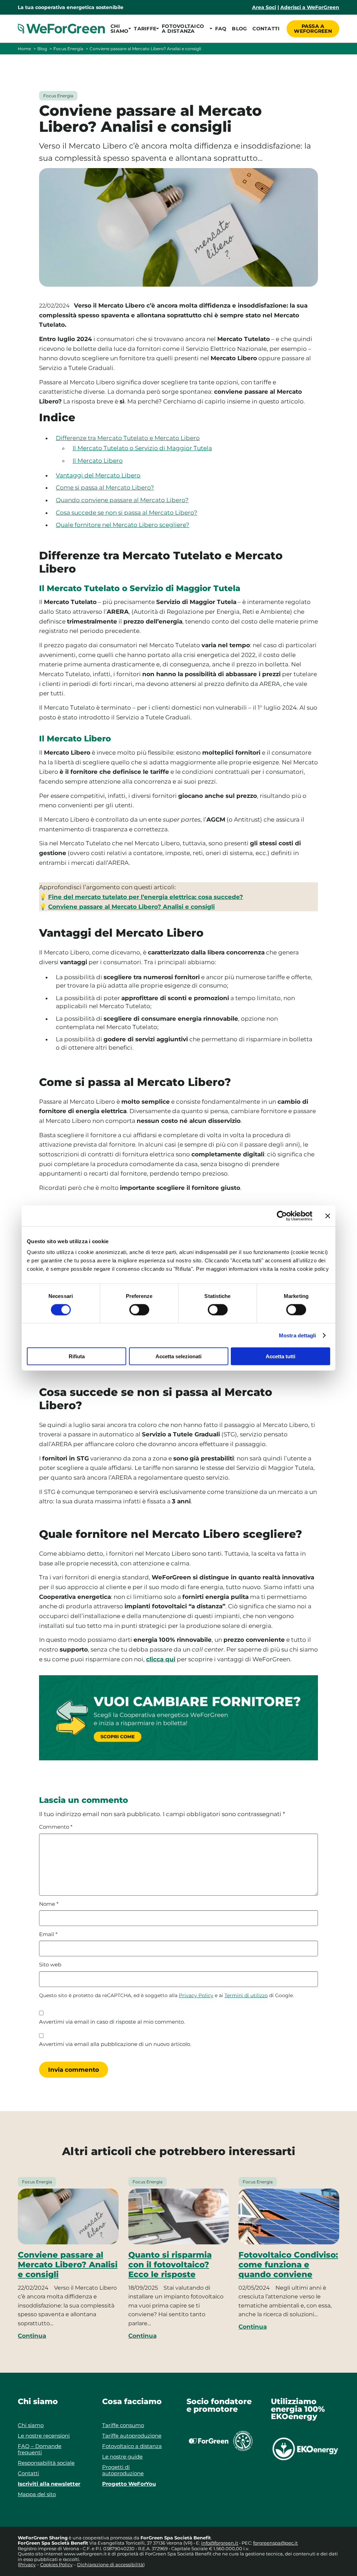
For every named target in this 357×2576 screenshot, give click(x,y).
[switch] (139, 1309)
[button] (119, 29)
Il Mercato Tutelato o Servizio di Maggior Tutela (142, 448)
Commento (56, 1827)
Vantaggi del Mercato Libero (98, 475)
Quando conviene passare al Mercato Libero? (122, 500)
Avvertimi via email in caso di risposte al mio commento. (112, 2022)
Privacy (27, 2564)
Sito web (50, 1965)
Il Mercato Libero (98, 461)
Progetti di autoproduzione (123, 2470)
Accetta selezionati (178, 1356)
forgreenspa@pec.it (275, 2543)
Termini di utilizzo (246, 1995)
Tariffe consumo (123, 2425)
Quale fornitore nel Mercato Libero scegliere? (123, 525)
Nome (49, 1904)
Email (48, 1934)
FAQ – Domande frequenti (40, 2449)
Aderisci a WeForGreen (310, 7)
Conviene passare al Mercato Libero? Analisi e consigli (68, 2265)
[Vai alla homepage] (61, 29)
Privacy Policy (196, 1995)
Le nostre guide (122, 2457)
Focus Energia (68, 49)
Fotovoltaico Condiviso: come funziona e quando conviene (288, 2265)
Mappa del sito (37, 2494)
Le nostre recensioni (44, 2436)
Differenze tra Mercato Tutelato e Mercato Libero (128, 438)
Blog (239, 29)
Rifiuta (77, 1356)
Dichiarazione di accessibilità (110, 2564)
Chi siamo (31, 2425)
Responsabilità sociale (46, 2463)
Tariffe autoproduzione (132, 2436)
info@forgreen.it (220, 2543)
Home (24, 49)
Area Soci (264, 7)
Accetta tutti (280, 1356)
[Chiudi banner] (328, 1216)
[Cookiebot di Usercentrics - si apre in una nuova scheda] (282, 1216)
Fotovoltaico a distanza (132, 2446)
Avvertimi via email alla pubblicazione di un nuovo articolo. (115, 2044)
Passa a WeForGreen (313, 29)
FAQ (221, 29)
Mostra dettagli (298, 1335)
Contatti (266, 29)
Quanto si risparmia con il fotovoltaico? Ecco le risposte (170, 2265)
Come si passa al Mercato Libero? (105, 488)
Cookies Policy (56, 2564)
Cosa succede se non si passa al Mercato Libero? (127, 513)
